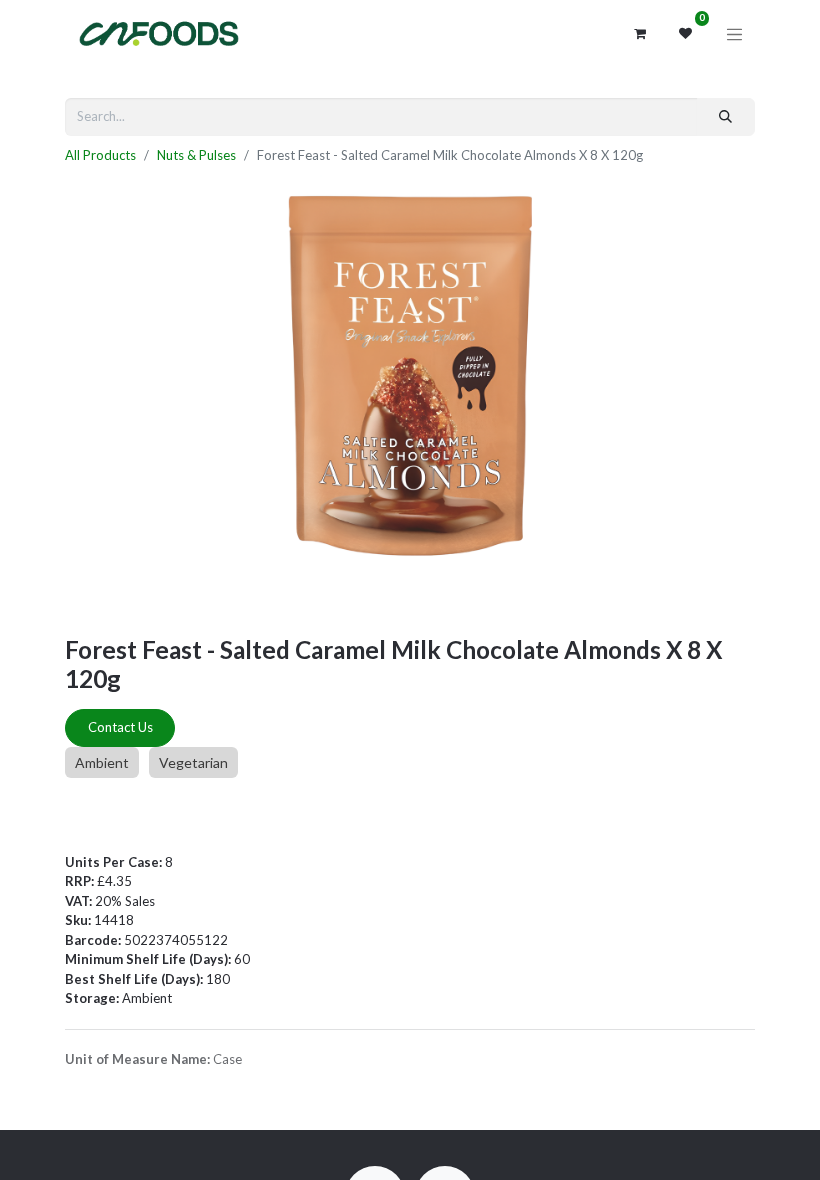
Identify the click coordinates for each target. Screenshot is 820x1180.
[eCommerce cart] (640, 34)
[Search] (726, 117)
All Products (100, 155)
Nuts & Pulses (196, 155)
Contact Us (120, 727)
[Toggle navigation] (735, 34)
